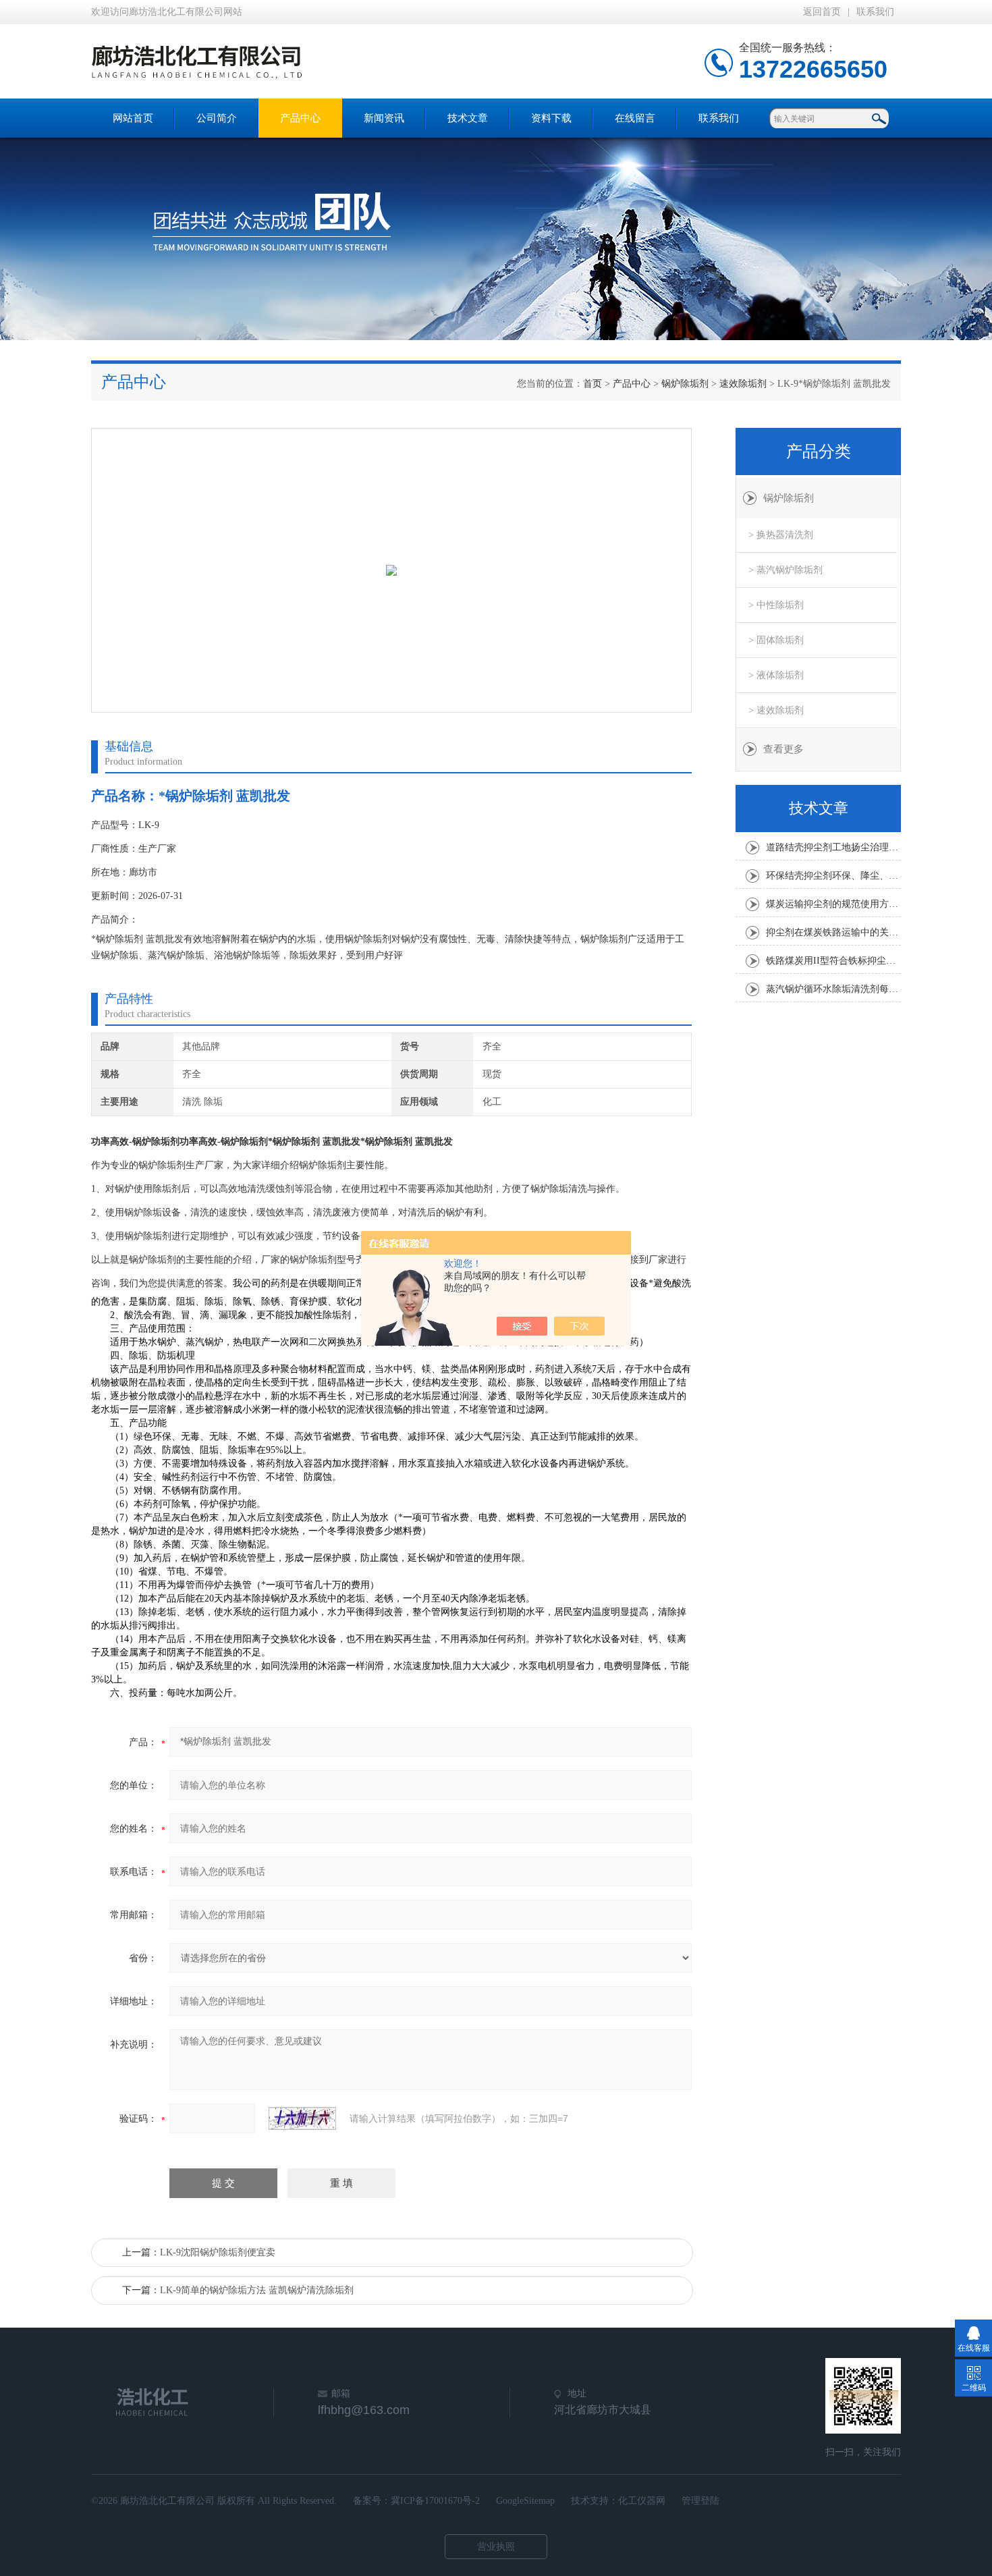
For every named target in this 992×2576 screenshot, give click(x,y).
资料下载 (551, 118)
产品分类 (819, 451)
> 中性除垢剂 (776, 605)
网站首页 (133, 118)
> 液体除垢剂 (776, 675)
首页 (593, 384)
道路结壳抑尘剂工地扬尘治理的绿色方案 (833, 847)
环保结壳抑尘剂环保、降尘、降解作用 (833, 876)
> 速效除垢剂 (776, 710)
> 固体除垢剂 (776, 640)
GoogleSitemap (525, 2501)
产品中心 (300, 118)
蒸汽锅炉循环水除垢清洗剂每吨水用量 (833, 989)
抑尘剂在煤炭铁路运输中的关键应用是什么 (833, 932)
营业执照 (496, 2547)
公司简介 (217, 118)
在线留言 (635, 118)
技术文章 (468, 118)
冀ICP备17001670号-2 (435, 2501)
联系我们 (875, 12)
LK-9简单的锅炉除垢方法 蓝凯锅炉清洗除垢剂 (257, 2290)
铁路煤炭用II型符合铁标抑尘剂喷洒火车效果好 (833, 961)
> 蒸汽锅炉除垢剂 (786, 570)
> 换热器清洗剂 (781, 535)
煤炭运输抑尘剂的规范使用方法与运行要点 (833, 904)
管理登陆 (700, 2501)
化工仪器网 (642, 2501)
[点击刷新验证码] (302, 2118)
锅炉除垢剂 (685, 384)
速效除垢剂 (743, 384)
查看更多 (783, 749)
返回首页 (822, 12)
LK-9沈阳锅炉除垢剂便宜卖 (218, 2252)
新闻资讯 (384, 118)
